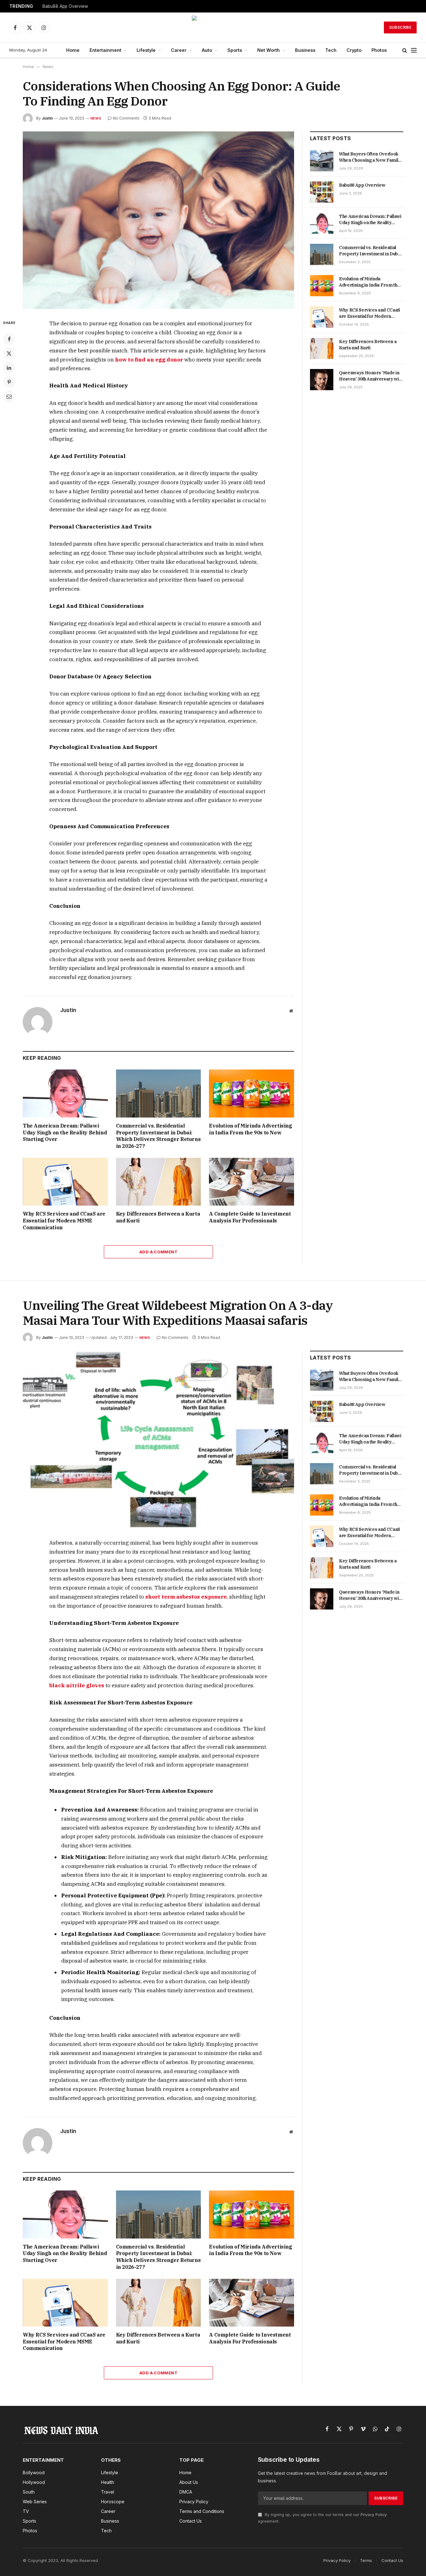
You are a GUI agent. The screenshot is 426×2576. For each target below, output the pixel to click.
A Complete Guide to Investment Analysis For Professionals (250, 1217)
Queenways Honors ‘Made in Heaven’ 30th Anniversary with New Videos (371, 376)
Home (73, 50)
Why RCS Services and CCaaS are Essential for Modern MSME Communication (64, 1221)
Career (179, 50)
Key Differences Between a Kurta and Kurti (158, 1217)
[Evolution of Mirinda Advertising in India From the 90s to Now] (252, 1093)
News (96, 118)
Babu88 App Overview (65, 6)
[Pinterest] (9, 382)
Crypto (354, 50)
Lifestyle (146, 50)
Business (305, 50)
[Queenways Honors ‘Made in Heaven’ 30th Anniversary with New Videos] (322, 380)
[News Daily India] (213, 27)
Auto (207, 50)
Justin (47, 118)
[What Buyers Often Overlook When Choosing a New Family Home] (322, 161)
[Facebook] (9, 339)
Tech (331, 50)
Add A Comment (158, 1252)
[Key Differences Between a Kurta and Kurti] (159, 1182)
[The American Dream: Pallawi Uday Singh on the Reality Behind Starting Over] (65, 1093)
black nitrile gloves (77, 1685)
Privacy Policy (374, 2515)
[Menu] (414, 50)
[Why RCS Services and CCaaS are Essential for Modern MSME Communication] (65, 1182)
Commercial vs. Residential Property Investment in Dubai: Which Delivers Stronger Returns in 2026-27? (158, 1136)
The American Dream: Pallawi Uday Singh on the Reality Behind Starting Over (65, 1133)
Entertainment (105, 50)
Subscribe (400, 27)
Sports (235, 50)
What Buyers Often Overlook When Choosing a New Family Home (370, 157)
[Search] (405, 50)
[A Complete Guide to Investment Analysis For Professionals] (252, 1182)
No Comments (126, 118)
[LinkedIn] (9, 368)
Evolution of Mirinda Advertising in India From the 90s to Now (250, 1129)
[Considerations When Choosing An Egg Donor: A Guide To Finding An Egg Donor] (158, 220)
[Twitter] (9, 353)
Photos (379, 50)
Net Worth (269, 50)
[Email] (9, 396)
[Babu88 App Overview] (322, 192)
